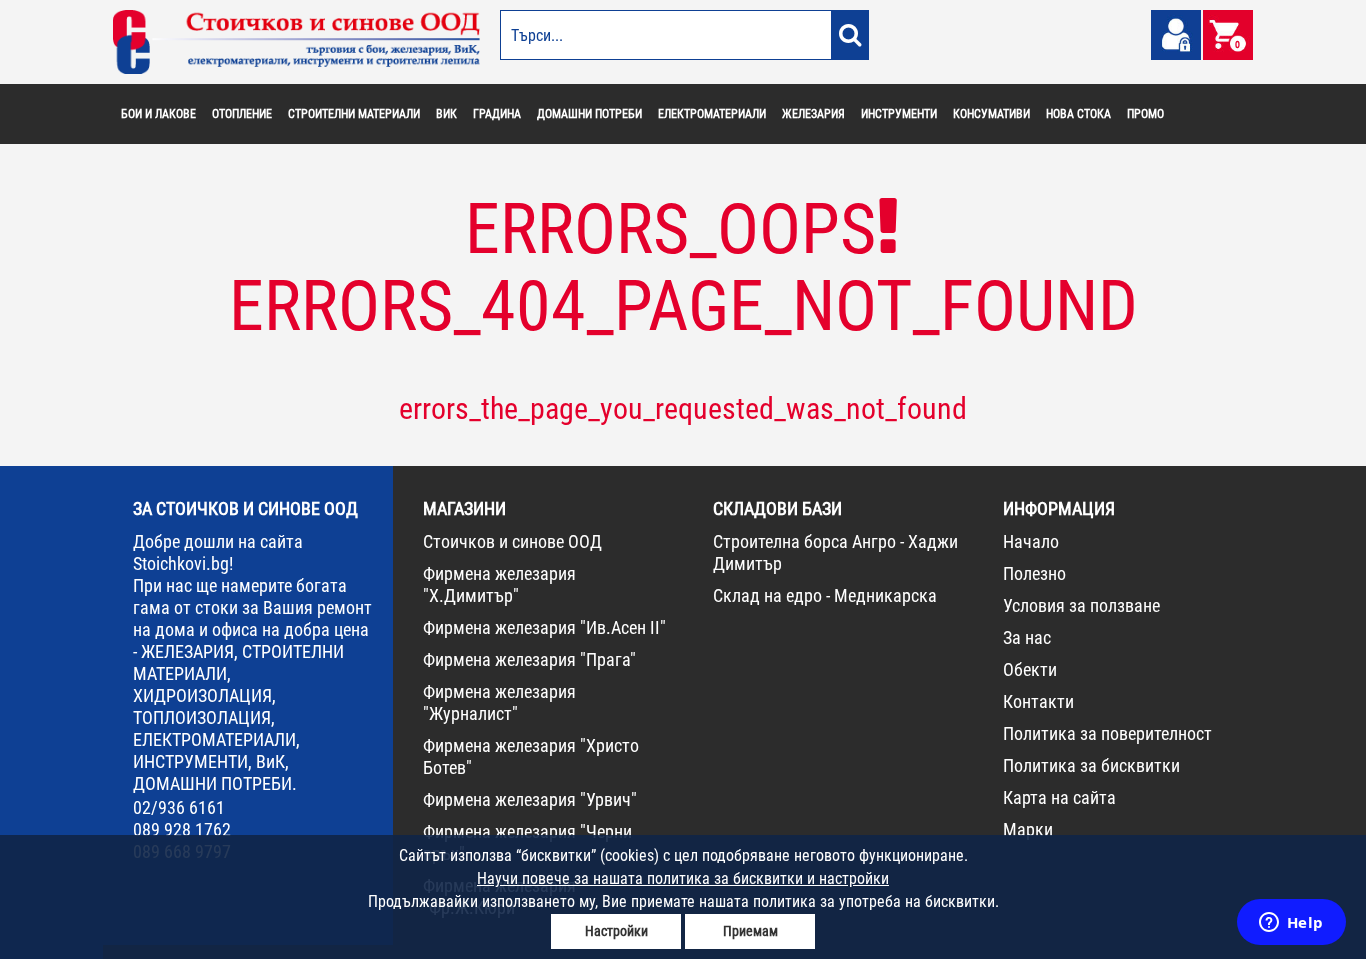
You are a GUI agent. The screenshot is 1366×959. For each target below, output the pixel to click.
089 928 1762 (182, 829)
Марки (1028, 829)
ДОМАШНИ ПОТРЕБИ (589, 114)
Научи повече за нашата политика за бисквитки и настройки (683, 878)
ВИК (446, 114)
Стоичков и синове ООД (512, 541)
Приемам (750, 931)
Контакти (1038, 701)
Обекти (1030, 669)
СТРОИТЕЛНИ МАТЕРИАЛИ (354, 114)
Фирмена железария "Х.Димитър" (499, 584)
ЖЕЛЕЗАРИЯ (813, 114)
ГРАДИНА (497, 114)
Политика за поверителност (1107, 733)
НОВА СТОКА (1078, 114)
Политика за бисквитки (1091, 765)
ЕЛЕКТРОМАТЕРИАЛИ (712, 114)
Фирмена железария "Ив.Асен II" (544, 627)
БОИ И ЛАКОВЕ (158, 114)
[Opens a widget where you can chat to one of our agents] (1291, 924)
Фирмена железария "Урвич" (530, 799)
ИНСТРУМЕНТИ (899, 114)
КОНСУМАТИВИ (991, 114)
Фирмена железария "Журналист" (499, 702)
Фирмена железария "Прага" (529, 659)
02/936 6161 (179, 807)
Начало (1031, 541)
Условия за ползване (1081, 605)
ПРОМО (1145, 114)
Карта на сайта (1059, 797)
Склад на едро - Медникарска (825, 595)
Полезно (1034, 573)
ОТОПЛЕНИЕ (242, 114)
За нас (1027, 637)
